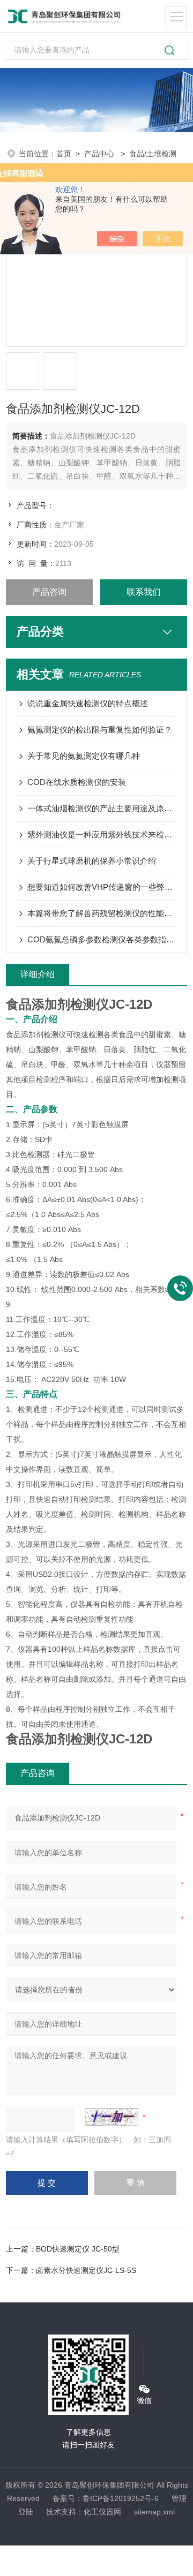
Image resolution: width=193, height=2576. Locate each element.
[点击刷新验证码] (112, 2117)
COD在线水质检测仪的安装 (77, 782)
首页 (64, 154)
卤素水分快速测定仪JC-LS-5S (86, 2270)
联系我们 (144, 592)
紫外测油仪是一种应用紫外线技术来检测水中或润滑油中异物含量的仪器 (102, 834)
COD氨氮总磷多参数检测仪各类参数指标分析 (102, 939)
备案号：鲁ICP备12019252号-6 (106, 2498)
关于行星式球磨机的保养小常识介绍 (92, 861)
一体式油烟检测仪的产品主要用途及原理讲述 (102, 808)
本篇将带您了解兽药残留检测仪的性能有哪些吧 (102, 913)
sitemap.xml (154, 2512)
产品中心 (100, 154)
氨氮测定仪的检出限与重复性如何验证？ (100, 730)
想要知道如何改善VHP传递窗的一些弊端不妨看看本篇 (102, 887)
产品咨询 (49, 592)
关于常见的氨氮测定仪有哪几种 (84, 756)
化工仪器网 (102, 2512)
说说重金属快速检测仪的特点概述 (88, 703)
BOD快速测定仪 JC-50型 (78, 2249)
